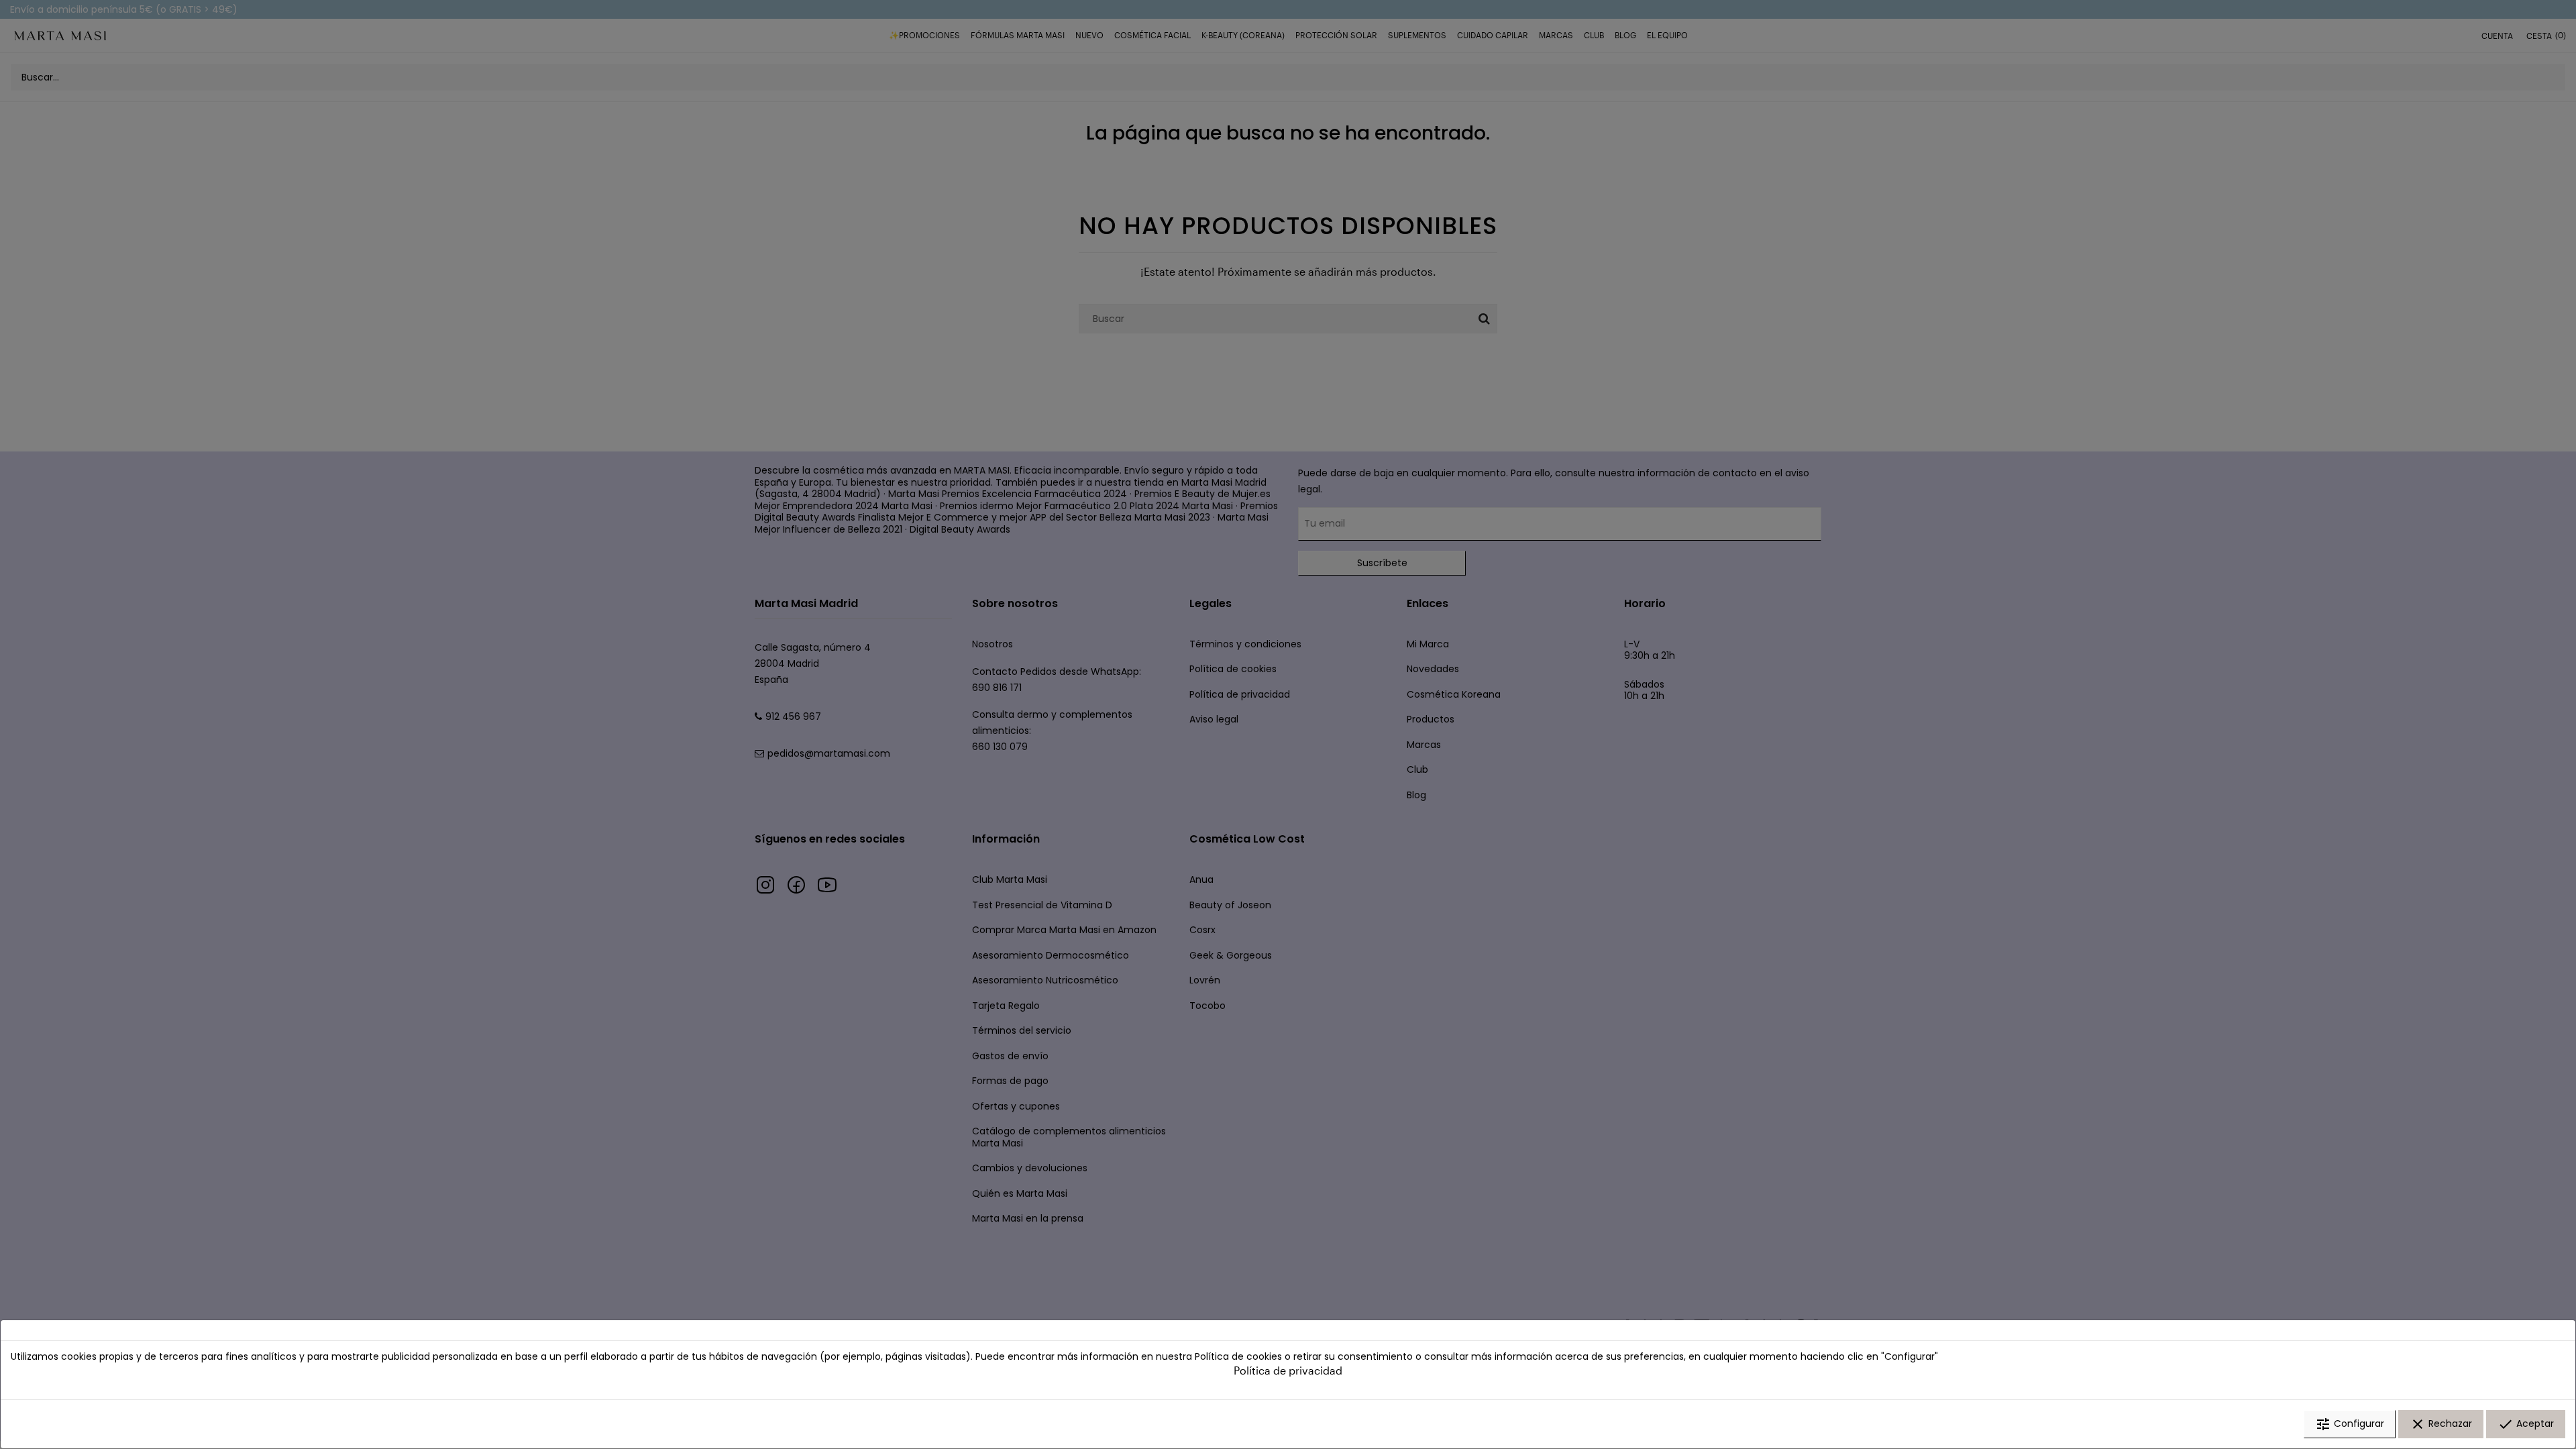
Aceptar (2526, 1424)
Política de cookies (1238, 1356)
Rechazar (2441, 1424)
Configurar (2350, 1424)
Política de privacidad (1288, 1370)
